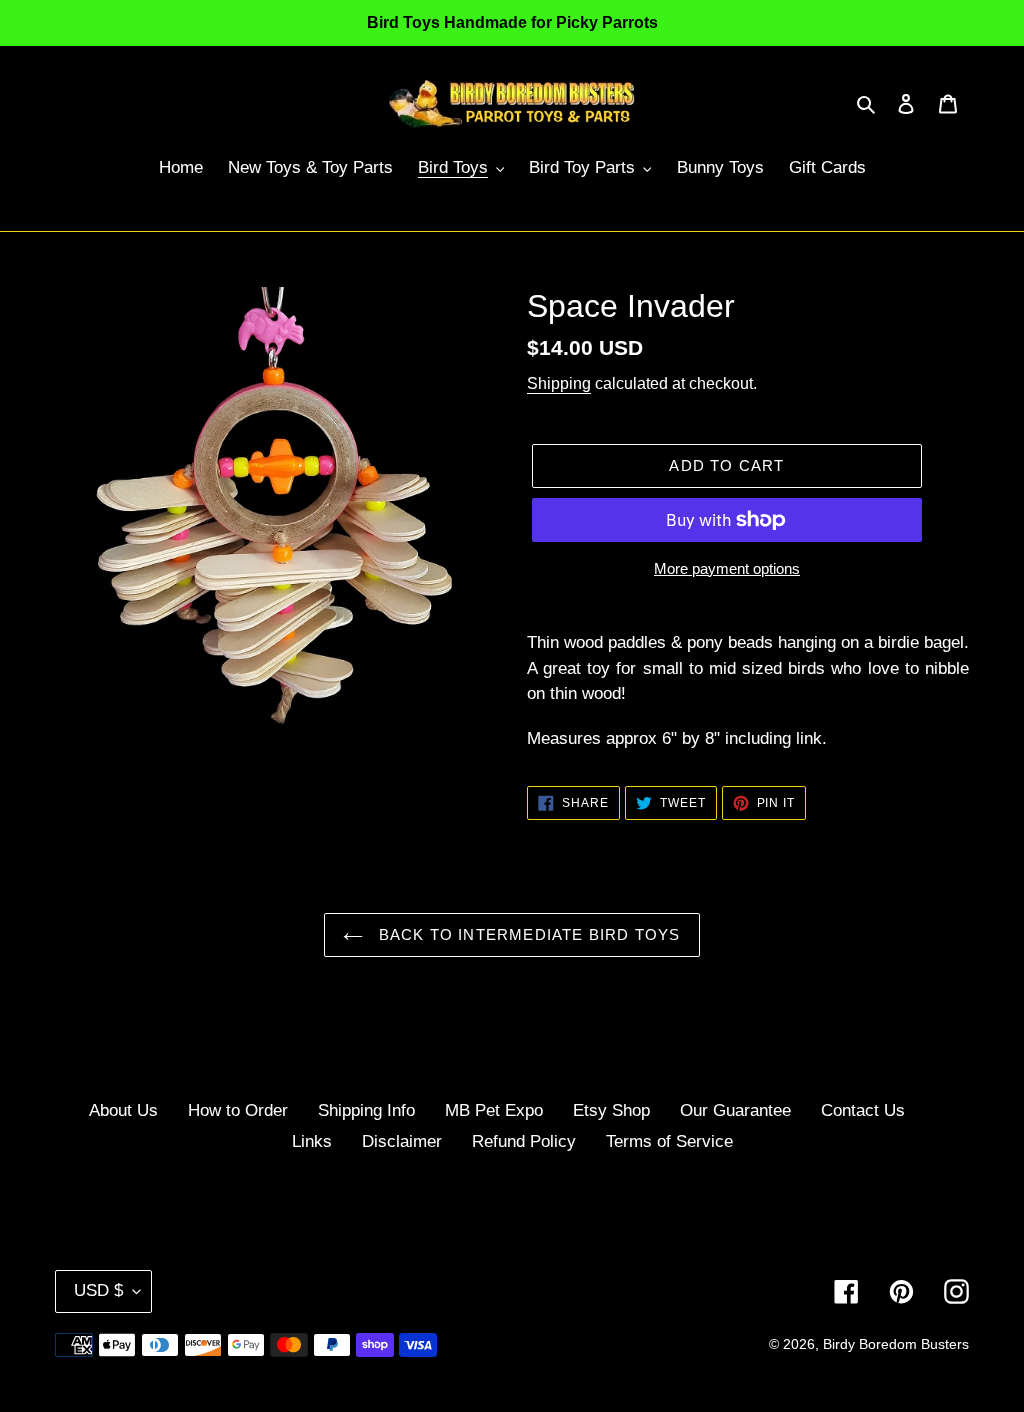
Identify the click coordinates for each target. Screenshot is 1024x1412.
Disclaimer (402, 1141)
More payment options (727, 568)
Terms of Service (669, 1141)
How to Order (238, 1110)
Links (312, 1141)
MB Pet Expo (494, 1110)
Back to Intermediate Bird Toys (526, 934)
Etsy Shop (611, 1110)
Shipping (559, 383)
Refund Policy (524, 1141)
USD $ (98, 1290)
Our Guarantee (735, 1110)
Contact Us (863, 1110)
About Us (123, 1110)
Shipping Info (366, 1110)
